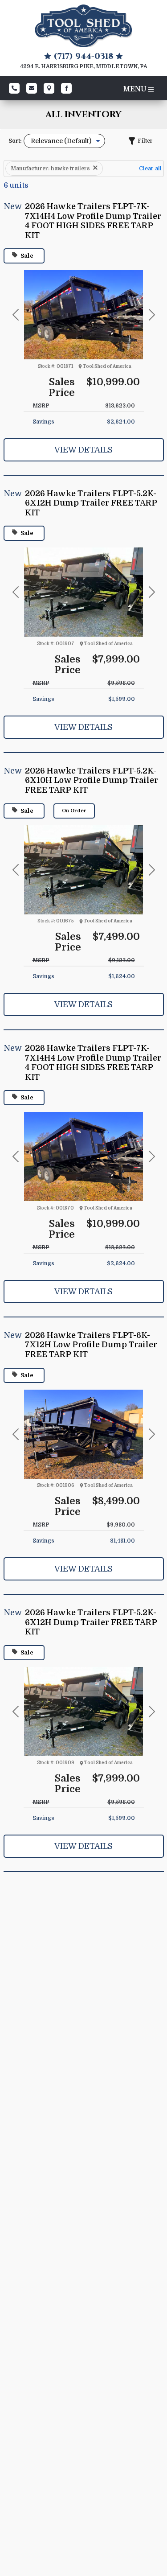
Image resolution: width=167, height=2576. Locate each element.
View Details (83, 450)
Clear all (150, 169)
